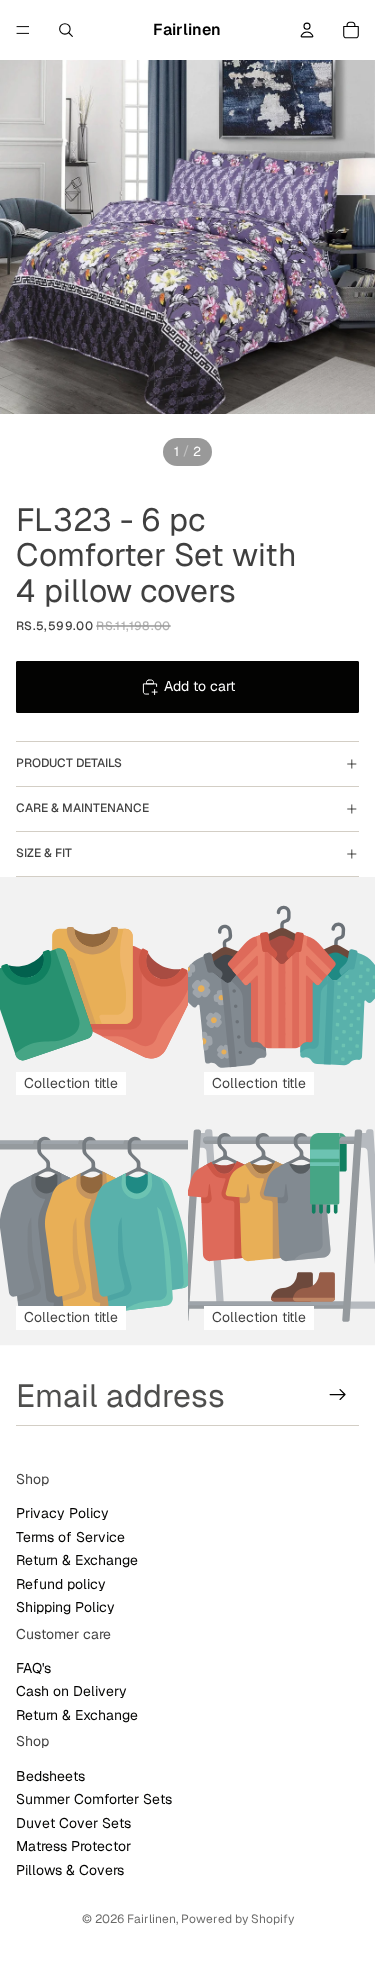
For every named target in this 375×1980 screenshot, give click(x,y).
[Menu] (23, 30)
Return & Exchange (77, 1560)
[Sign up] (338, 1395)
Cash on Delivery (71, 1691)
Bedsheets (50, 1776)
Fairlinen (151, 1919)
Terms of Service (70, 1536)
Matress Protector (73, 1846)
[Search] (66, 30)
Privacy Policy (62, 1513)
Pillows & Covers (70, 1869)
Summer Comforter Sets (94, 1799)
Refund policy (61, 1583)
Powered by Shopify (237, 1919)
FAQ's (33, 1668)
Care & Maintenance (82, 808)
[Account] (307, 30)
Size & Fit (44, 853)
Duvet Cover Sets (73, 1823)
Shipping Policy (65, 1607)
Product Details (69, 763)
